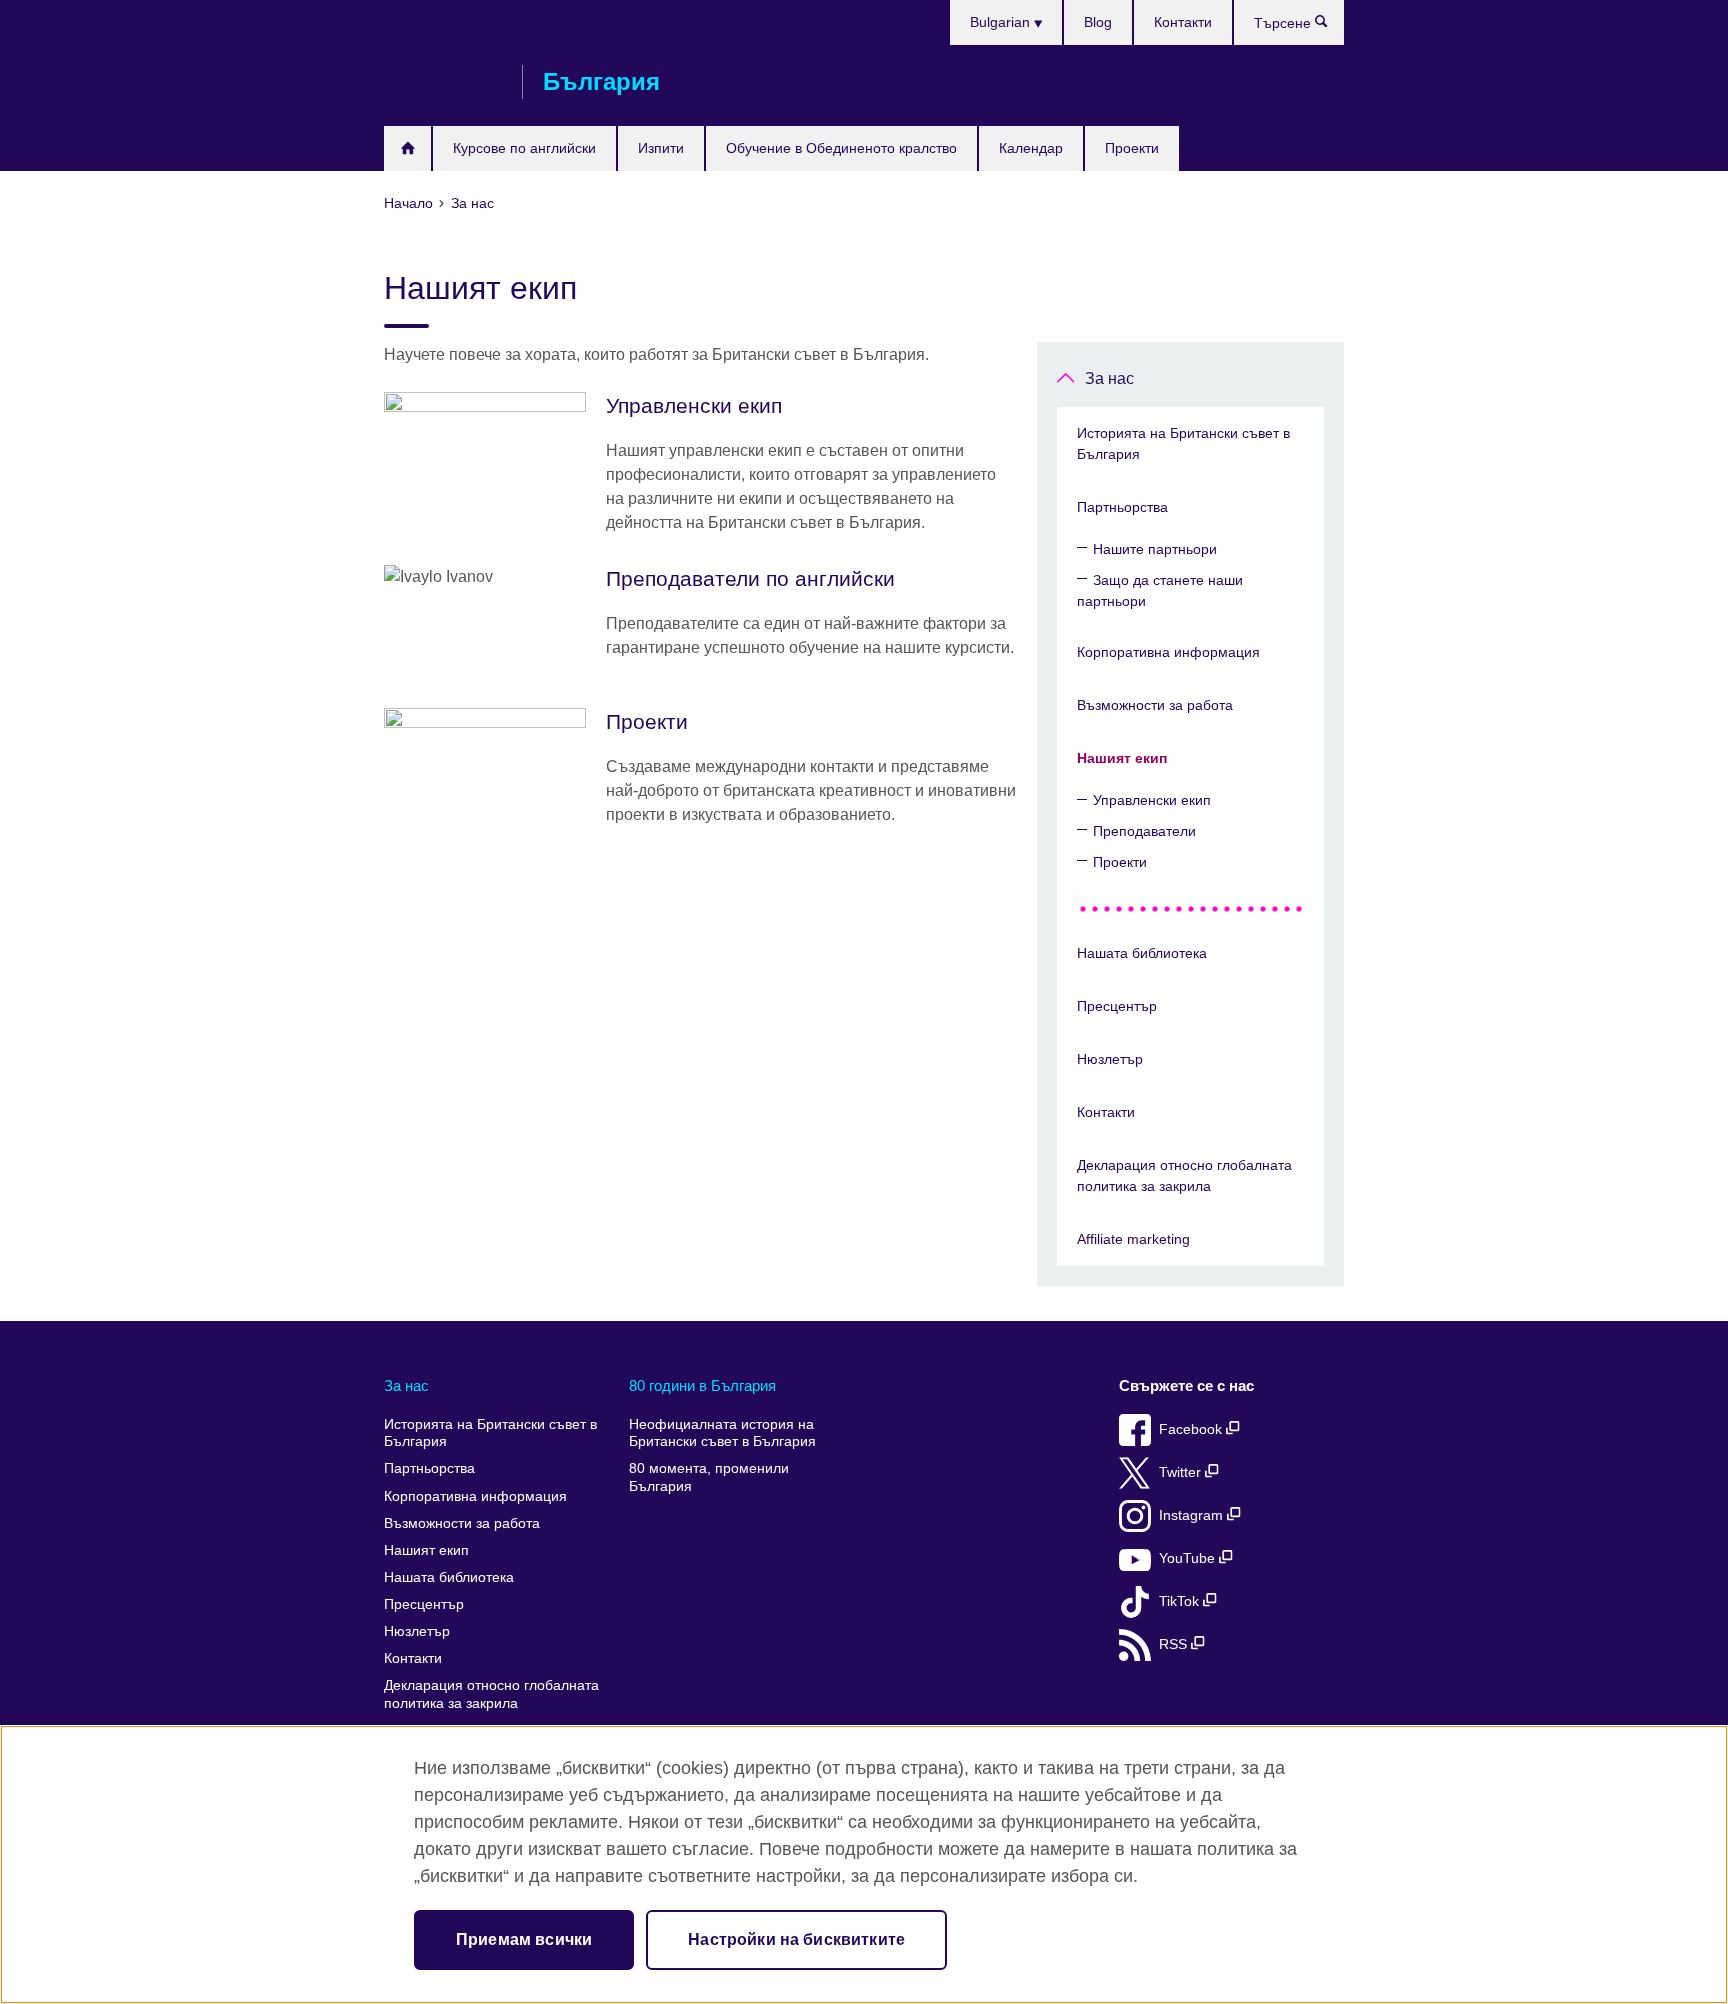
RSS (1175, 1644)
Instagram (1193, 1515)
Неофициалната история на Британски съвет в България (722, 1433)
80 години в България (702, 1385)
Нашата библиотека (1142, 953)
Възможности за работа (1155, 705)
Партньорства (1122, 507)
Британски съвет (443, 82)
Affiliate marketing (1133, 1239)
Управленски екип (1152, 800)
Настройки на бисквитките (796, 1939)
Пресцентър (1117, 1006)
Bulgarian (1002, 22)
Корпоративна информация (1168, 652)
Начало (407, 148)
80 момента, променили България (709, 1477)
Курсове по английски (524, 148)
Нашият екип (1122, 758)
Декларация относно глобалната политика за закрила (1184, 1175)
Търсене (1331, 26)
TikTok (1181, 1601)
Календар (1031, 148)
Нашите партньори (1155, 549)
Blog (1098, 22)
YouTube (1189, 1558)
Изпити (661, 148)
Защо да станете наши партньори (1160, 590)
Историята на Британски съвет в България (1183, 443)
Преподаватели (1144, 831)
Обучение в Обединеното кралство (841, 148)
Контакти (1183, 22)
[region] (864, 1864)
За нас (1109, 378)
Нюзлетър (1110, 1059)
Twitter (1182, 1472)
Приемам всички (524, 1939)
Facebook (1192, 1429)
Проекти (1132, 148)
